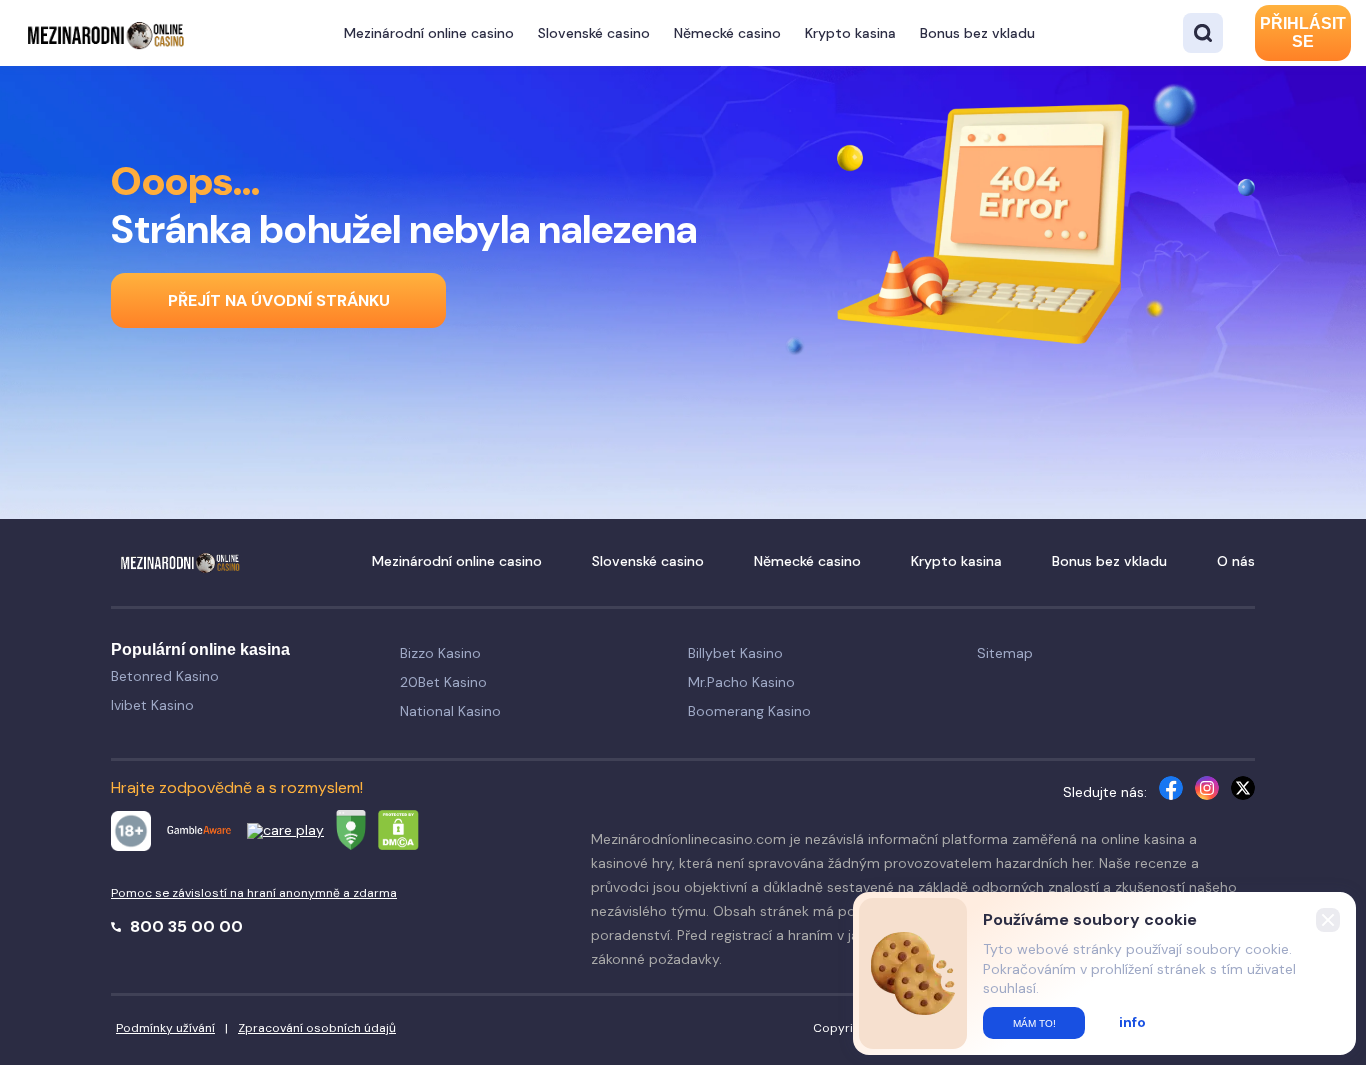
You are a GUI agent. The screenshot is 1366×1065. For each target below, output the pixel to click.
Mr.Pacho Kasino (741, 682)
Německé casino (727, 33)
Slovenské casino (594, 33)
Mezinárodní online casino (429, 33)
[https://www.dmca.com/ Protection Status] (398, 833)
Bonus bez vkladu (977, 33)
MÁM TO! (1034, 1023)
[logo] (105, 32)
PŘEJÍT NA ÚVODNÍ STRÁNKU (279, 300)
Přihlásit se (1303, 32)
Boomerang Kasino (749, 711)
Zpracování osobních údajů (317, 1028)
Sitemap (1005, 653)
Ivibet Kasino (152, 705)
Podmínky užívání (165, 1028)
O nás (1236, 561)
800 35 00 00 (184, 926)
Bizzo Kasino (440, 653)
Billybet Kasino (735, 653)
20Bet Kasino (443, 682)
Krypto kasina (850, 33)
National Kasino (450, 711)
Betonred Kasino (165, 676)
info (1132, 1022)
